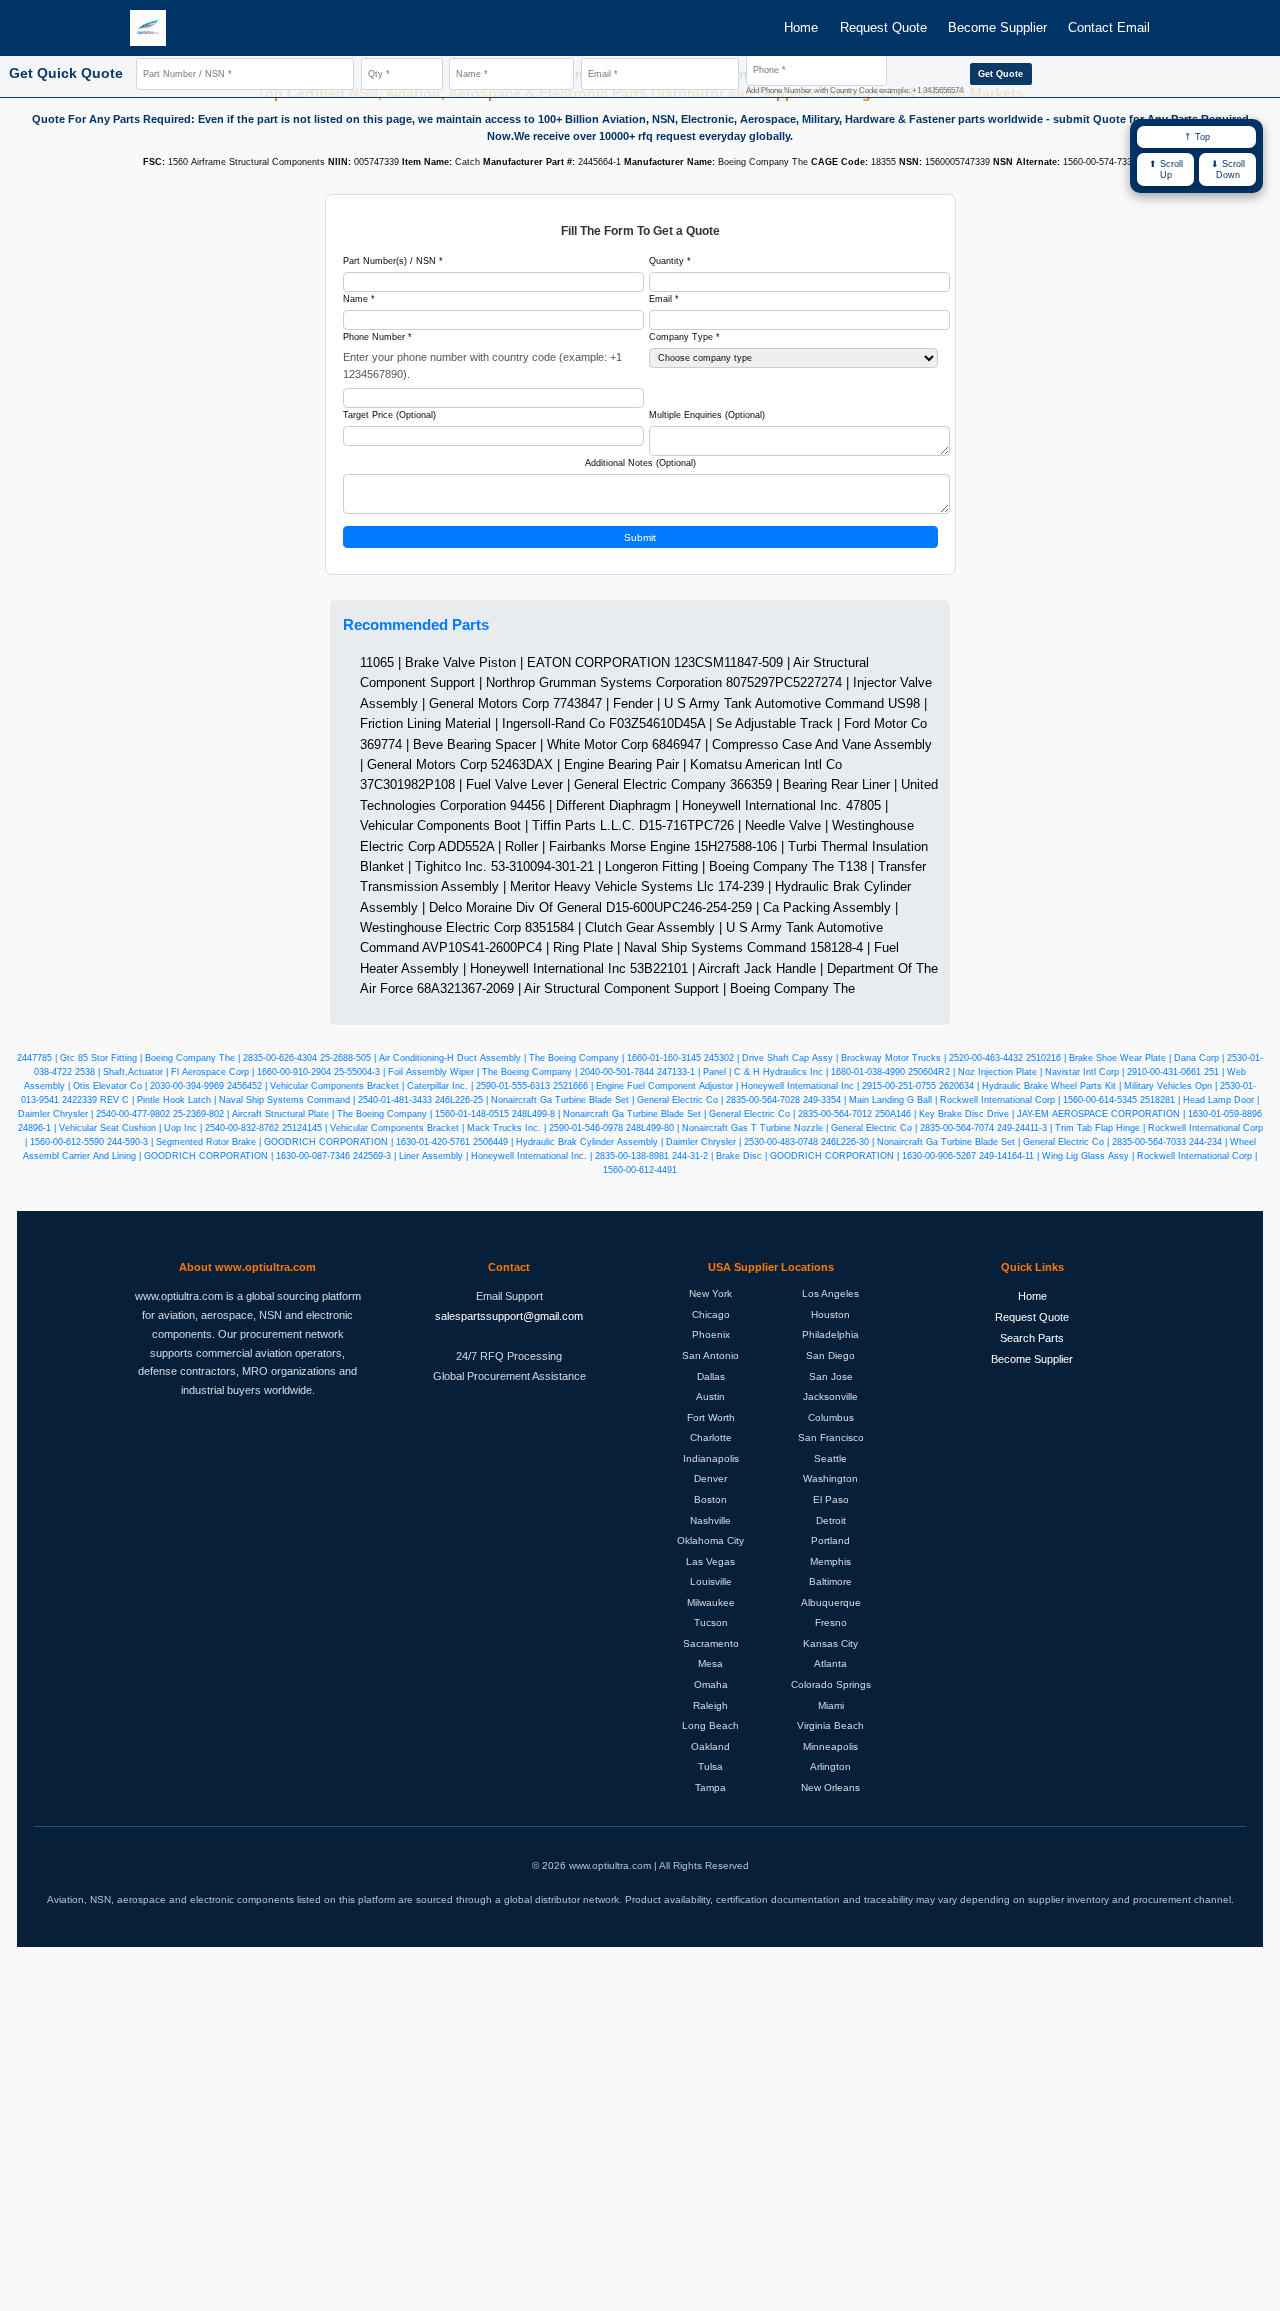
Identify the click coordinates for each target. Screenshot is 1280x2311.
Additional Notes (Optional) (640, 463)
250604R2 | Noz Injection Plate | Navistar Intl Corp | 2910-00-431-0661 (1054, 1072)
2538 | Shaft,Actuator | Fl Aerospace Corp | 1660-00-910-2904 (203, 1072)
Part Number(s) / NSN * (393, 261)
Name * (359, 299)
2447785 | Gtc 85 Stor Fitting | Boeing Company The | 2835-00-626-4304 (167, 1058)
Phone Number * (377, 337)
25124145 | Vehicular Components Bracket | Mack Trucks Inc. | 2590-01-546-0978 (452, 1128)
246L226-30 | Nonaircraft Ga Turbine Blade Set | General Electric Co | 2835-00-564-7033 (1003, 1142)
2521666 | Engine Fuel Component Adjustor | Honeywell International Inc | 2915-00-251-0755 (744, 1086)
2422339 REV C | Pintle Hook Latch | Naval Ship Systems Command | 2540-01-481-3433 (247, 1100)
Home (801, 27)
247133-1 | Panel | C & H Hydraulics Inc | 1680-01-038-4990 (781, 1072)
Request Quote (883, 27)
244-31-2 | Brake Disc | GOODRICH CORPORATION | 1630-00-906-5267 (824, 1156)
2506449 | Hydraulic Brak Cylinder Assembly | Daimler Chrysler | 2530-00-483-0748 (645, 1142)
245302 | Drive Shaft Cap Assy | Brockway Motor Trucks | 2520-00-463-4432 (863, 1058)
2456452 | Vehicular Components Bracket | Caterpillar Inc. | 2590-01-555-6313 (388, 1086)
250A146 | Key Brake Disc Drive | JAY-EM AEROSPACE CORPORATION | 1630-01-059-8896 (1068, 1114)
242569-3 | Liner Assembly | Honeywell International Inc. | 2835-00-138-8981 (511, 1156)
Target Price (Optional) (389, 415)
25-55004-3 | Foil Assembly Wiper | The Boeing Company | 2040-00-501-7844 (494, 1072)
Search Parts (1032, 1338)
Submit (640, 537)
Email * (664, 299)
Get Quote (1000, 74)
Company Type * (684, 337)
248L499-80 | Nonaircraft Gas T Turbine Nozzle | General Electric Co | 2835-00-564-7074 (810, 1128)
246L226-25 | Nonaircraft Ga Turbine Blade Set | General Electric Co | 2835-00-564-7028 (617, 1100)
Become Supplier (997, 27)
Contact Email (1109, 27)
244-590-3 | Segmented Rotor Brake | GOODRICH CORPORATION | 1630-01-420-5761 (288, 1142)
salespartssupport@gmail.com (509, 1316)
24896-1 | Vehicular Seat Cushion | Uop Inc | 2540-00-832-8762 (148, 1128)
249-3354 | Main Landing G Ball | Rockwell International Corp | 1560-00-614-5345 (970, 1100)
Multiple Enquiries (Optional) (707, 415)
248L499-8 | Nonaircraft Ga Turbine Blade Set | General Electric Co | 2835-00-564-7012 (692, 1114)
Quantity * (670, 261)
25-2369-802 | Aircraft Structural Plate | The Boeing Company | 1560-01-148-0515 (341, 1114)
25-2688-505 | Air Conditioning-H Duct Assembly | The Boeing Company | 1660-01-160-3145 (510, 1058)
